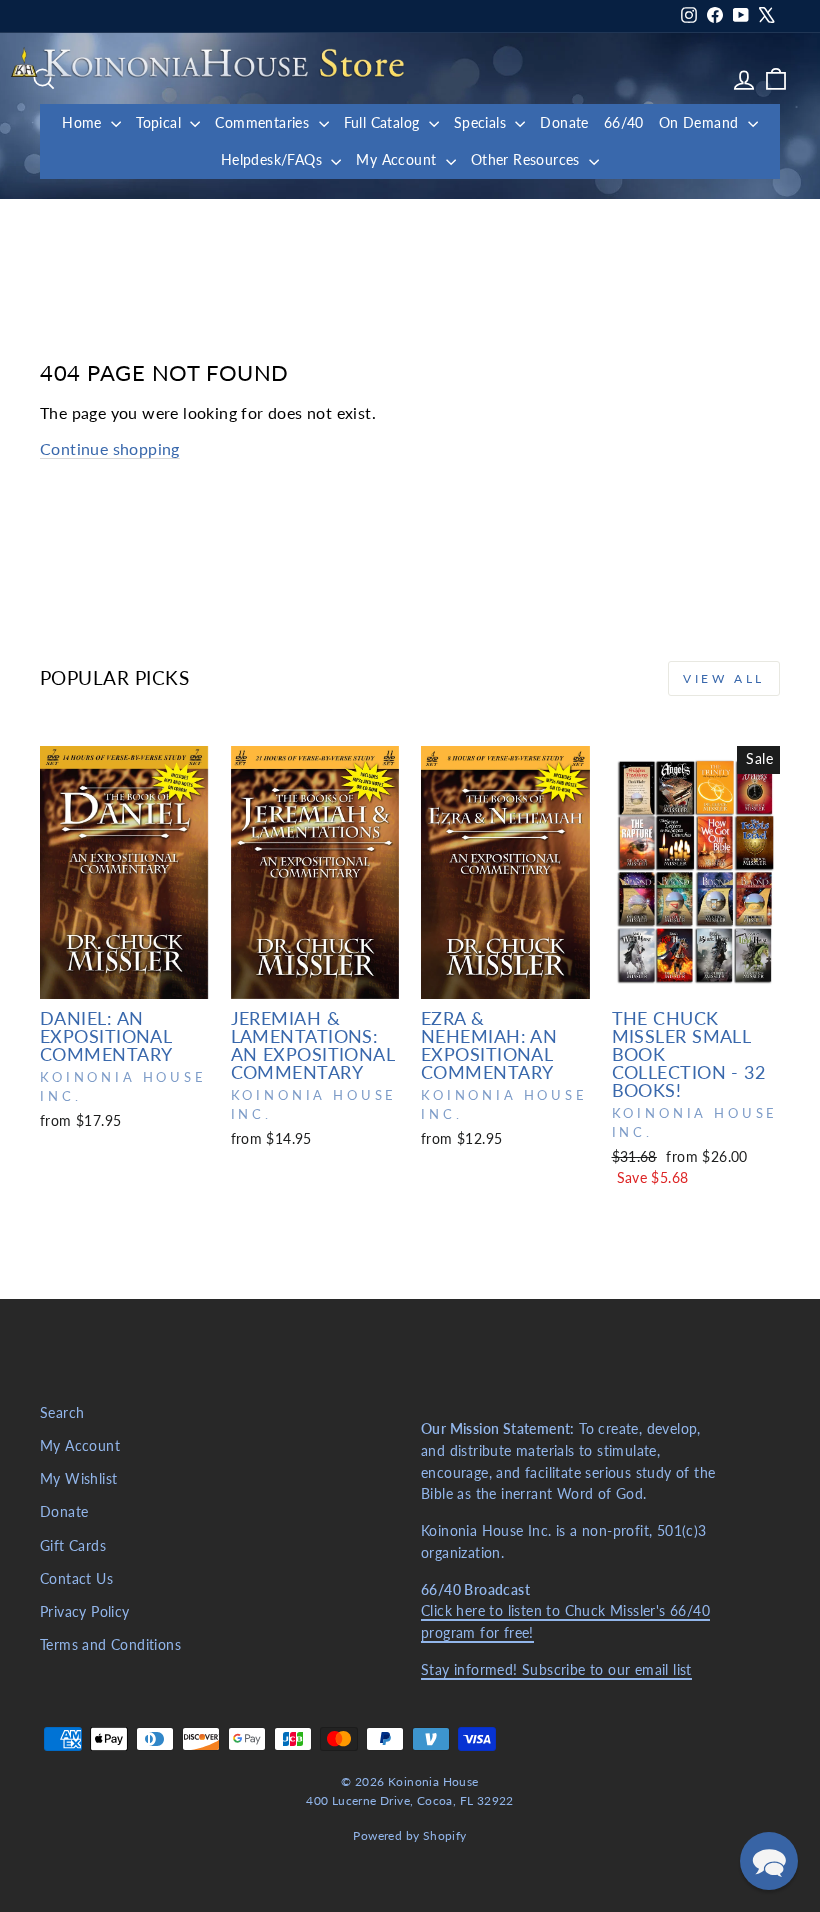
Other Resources (527, 159)
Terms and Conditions (110, 1645)
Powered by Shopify (409, 1835)
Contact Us (76, 1579)
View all (724, 678)
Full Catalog (384, 122)
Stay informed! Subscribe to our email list (556, 1670)
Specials (482, 122)
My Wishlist (78, 1479)
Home (84, 122)
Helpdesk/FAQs (274, 159)
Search (62, 1413)
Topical (160, 122)
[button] (769, 1861)
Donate (564, 122)
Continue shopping (110, 448)
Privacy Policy (85, 1612)
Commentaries (264, 122)
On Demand (701, 122)
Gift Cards (73, 1546)
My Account (398, 159)
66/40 (624, 122)
